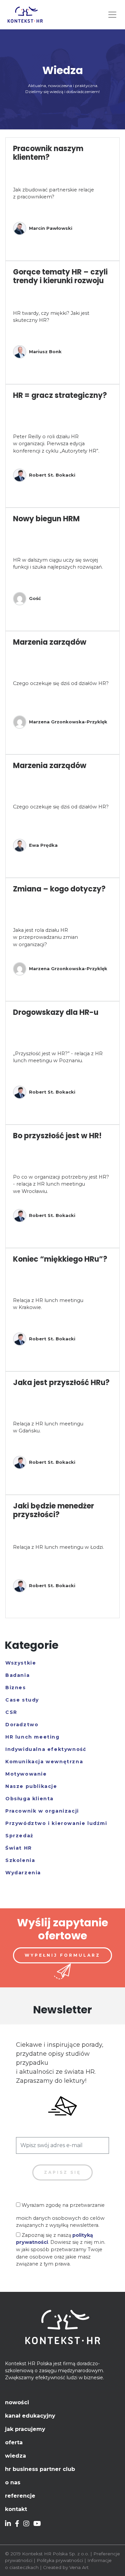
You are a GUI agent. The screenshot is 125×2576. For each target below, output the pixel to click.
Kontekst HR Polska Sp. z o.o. (55, 2554)
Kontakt (16, 2509)
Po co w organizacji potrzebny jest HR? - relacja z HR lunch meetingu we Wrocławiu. (61, 1184)
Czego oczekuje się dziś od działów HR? (61, 683)
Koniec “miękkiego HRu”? (60, 1259)
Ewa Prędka (43, 845)
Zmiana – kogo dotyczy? (59, 889)
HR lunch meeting (32, 1737)
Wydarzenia (23, 1873)
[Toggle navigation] (112, 15)
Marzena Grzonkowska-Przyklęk (68, 722)
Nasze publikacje (31, 1786)
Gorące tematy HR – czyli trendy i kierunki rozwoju (60, 276)
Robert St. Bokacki (52, 475)
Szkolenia (20, 1860)
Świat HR (19, 1848)
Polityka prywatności (60, 2560)
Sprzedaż (19, 1836)
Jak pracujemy (25, 2429)
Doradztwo (22, 1725)
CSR (11, 1712)
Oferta (14, 2442)
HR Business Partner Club (40, 2469)
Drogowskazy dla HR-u (56, 1012)
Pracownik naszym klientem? (48, 153)
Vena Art (79, 2567)
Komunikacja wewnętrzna (44, 1762)
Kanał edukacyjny (30, 2416)
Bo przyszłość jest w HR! (57, 1136)
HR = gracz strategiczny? (60, 395)
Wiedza (15, 2456)
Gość (35, 598)
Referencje (20, 2496)
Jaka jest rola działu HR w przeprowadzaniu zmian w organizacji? (45, 937)
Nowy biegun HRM (46, 519)
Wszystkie (21, 1663)
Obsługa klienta (29, 1799)
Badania (17, 1675)
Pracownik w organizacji (42, 1811)
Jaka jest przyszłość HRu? (61, 1383)
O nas (13, 2482)
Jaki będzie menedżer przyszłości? (53, 1510)
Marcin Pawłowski (51, 228)
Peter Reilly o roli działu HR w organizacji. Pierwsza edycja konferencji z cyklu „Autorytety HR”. (56, 444)
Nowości (17, 2402)
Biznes (16, 1688)
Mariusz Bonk (45, 352)
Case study (22, 1700)
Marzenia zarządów (50, 642)
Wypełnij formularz (62, 1955)
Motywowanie (26, 1774)
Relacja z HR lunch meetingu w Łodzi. (58, 1547)
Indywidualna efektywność (46, 1749)
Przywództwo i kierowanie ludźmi (56, 1823)
